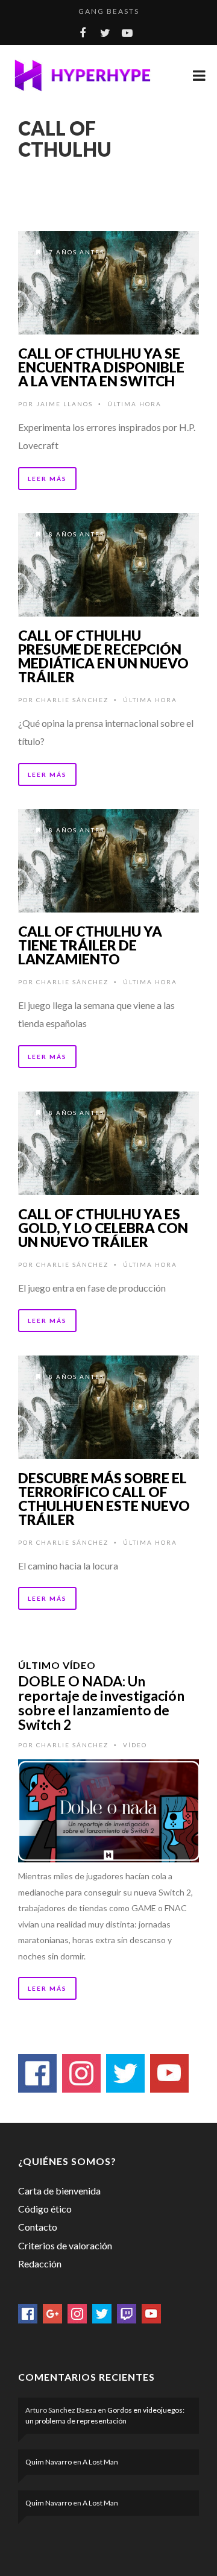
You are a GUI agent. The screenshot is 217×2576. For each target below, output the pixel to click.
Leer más (47, 479)
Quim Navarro (49, 2462)
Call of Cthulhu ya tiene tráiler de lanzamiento (90, 945)
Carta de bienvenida (59, 2191)
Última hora (134, 404)
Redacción (40, 2263)
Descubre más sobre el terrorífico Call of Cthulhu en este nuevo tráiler (104, 1499)
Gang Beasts (109, 11)
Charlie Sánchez (72, 700)
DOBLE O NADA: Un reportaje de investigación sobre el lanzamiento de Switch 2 (101, 1703)
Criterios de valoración (65, 2245)
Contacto (38, 2227)
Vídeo (135, 1745)
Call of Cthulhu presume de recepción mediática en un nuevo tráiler (103, 656)
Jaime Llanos (64, 404)
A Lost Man (100, 2462)
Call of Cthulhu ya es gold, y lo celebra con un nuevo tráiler (103, 1228)
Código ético (45, 2209)
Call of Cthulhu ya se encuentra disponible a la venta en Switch (101, 367)
